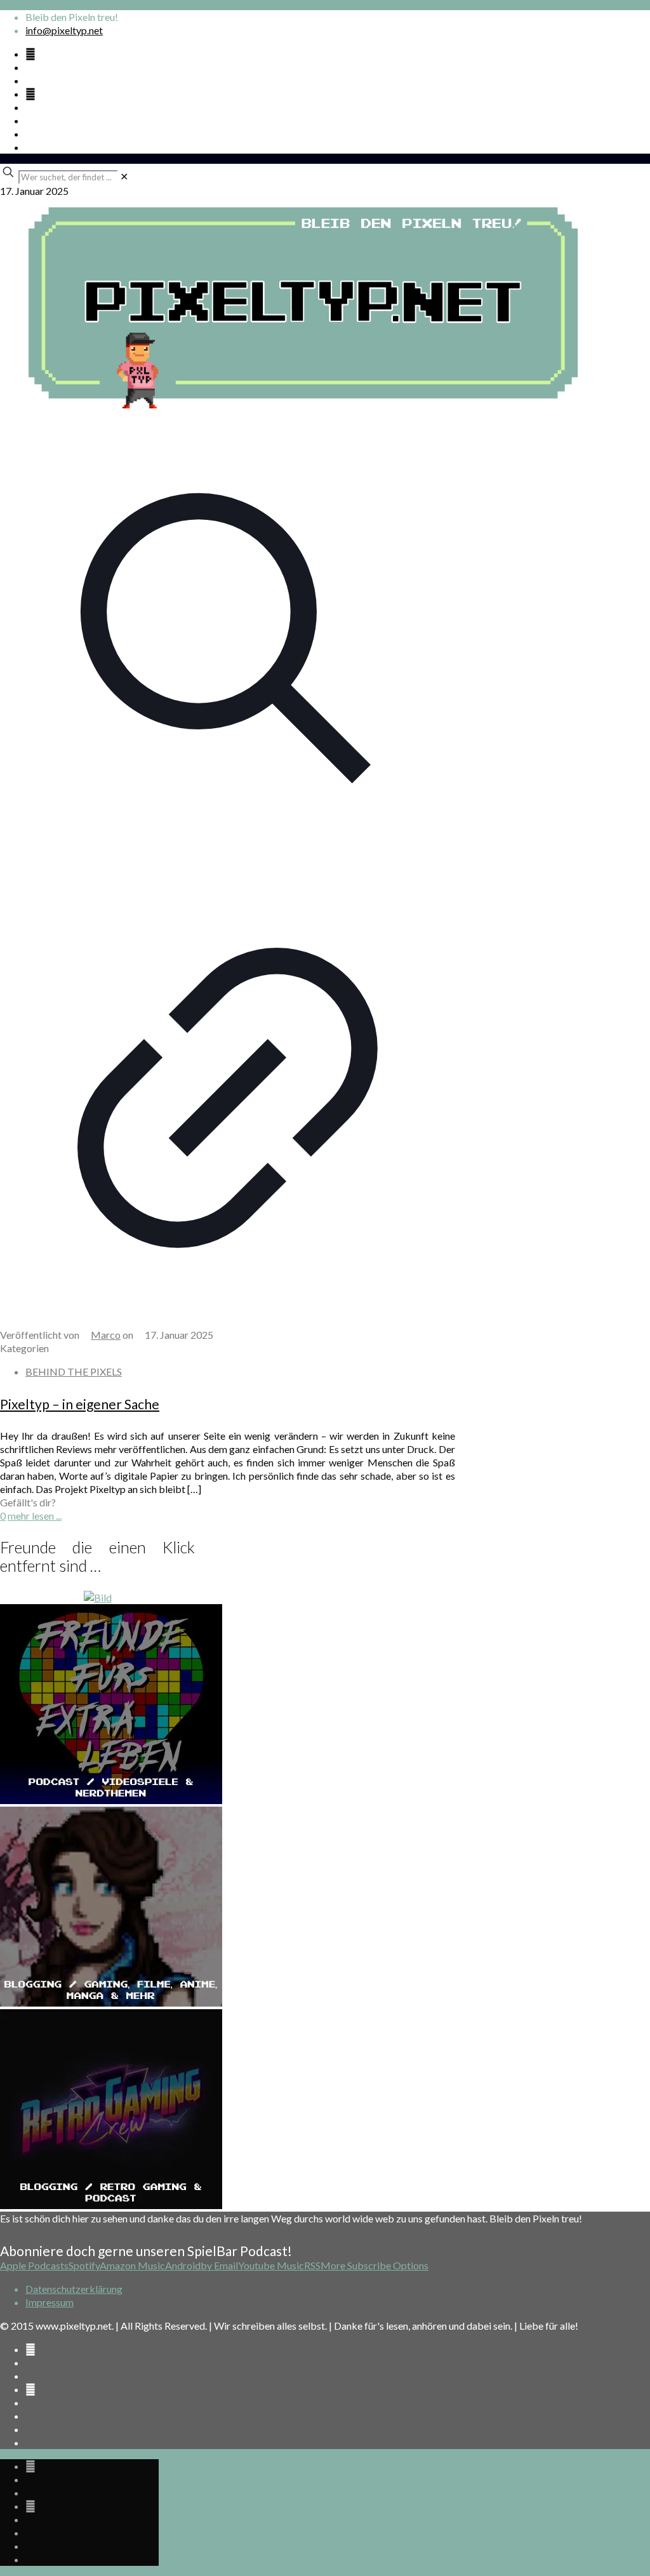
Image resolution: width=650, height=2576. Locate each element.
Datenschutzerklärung (74, 2289)
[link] (124, 176)
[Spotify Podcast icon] (30, 54)
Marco (106, 1335)
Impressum (50, 2302)
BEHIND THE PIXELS (74, 1371)
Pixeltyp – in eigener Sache (80, 1404)
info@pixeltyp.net (64, 30)
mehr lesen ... (35, 1516)
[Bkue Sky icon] (30, 94)
